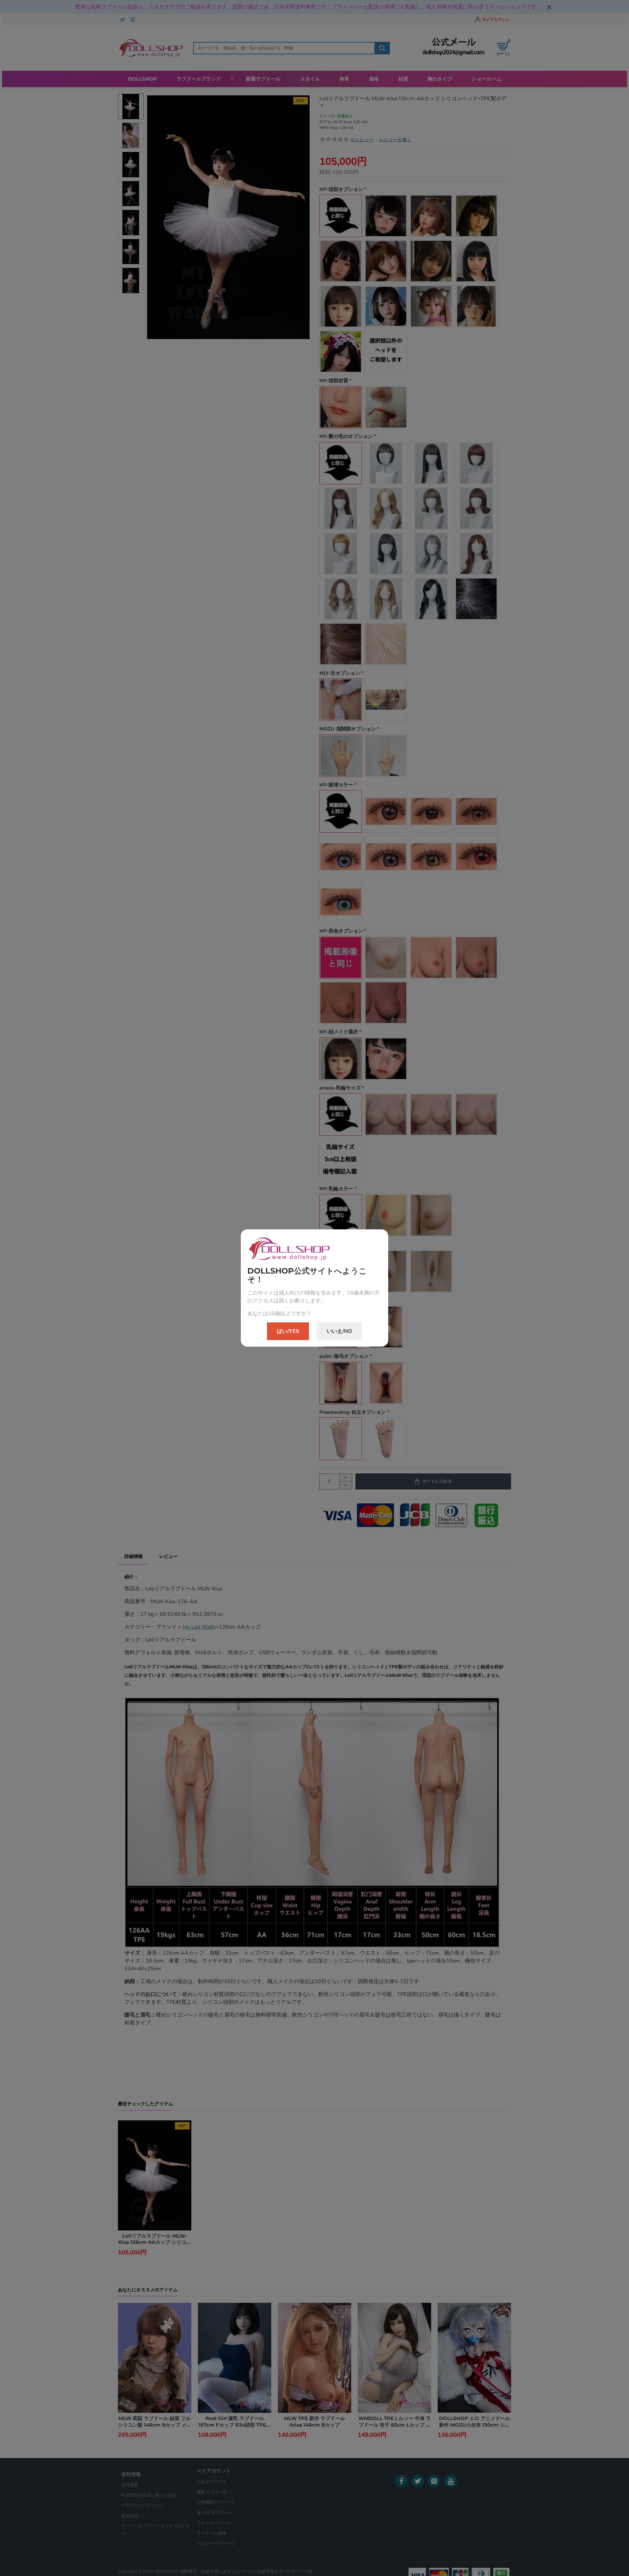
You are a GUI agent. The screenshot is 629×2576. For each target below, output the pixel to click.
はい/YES (288, 1331)
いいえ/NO (339, 1331)
